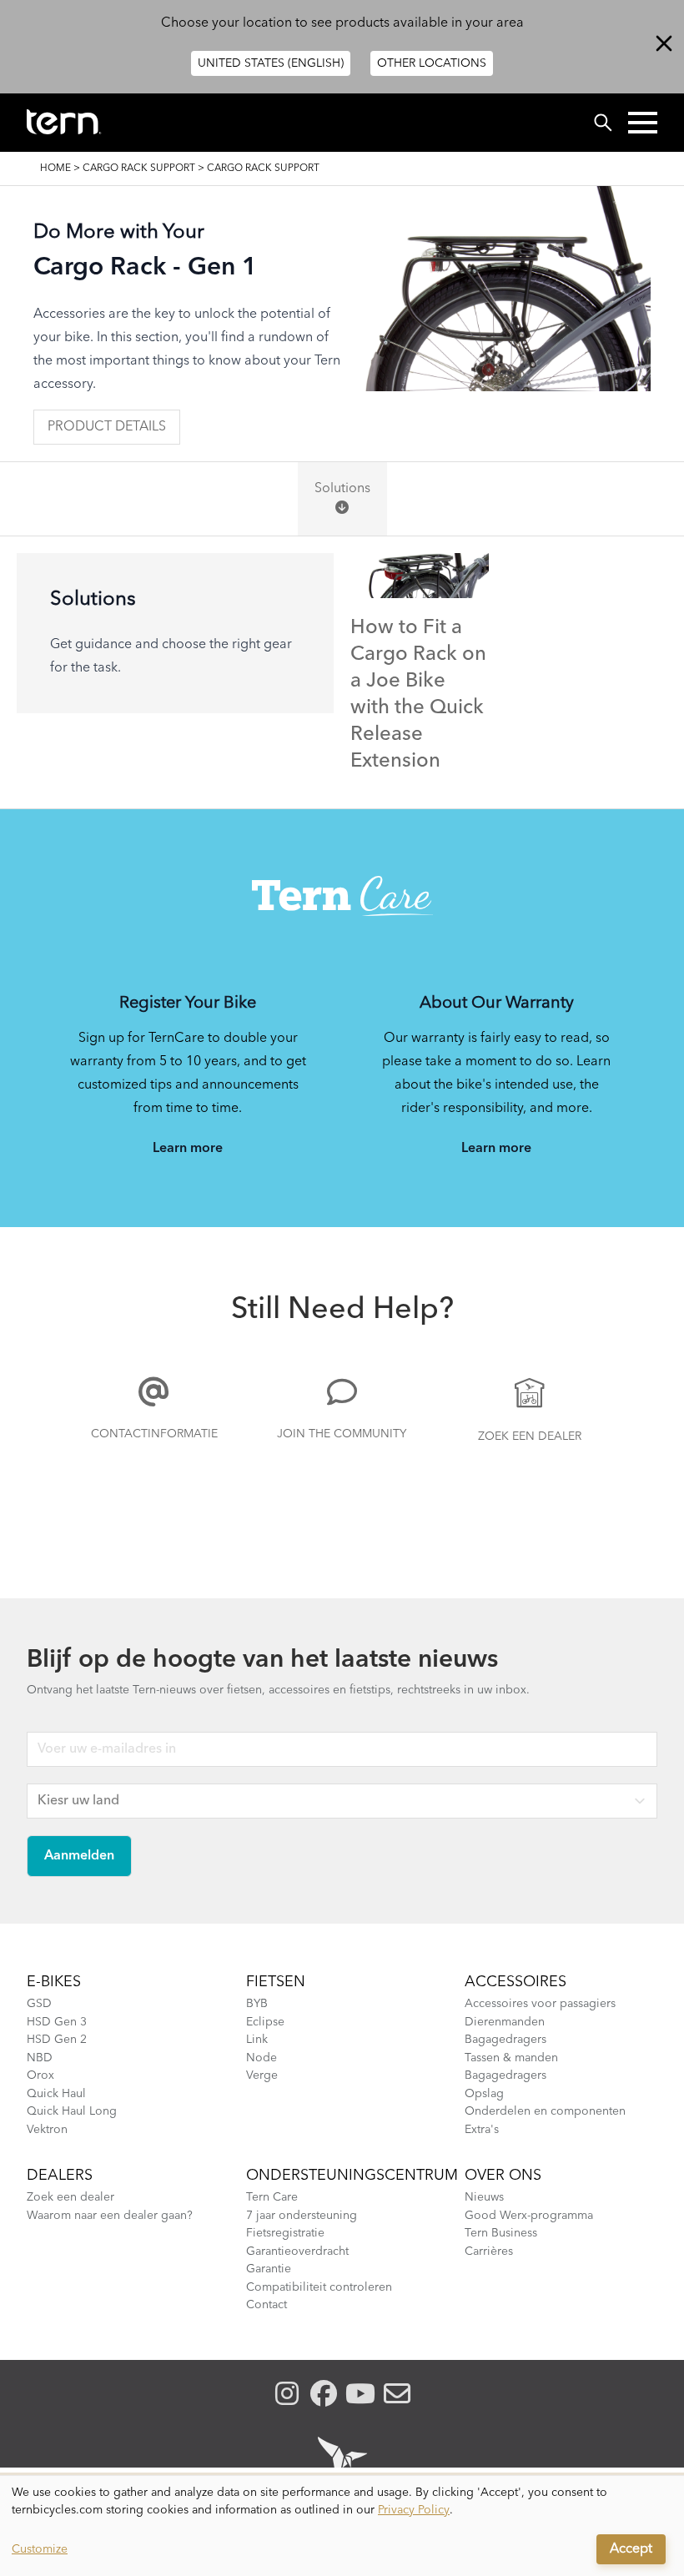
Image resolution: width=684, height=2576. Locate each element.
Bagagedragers (505, 2040)
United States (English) (271, 63)
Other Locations (432, 63)
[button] (643, 123)
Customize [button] (40, 2549)
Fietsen (276, 1982)
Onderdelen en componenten (545, 2111)
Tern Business (501, 2233)
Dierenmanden (505, 2022)
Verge (262, 2075)
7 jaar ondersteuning (302, 2216)
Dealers (60, 2176)
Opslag (484, 2094)
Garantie (269, 2269)
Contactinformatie (154, 1434)
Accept (631, 2549)
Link (257, 2040)
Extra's (482, 2130)
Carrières (489, 2251)
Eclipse (265, 2022)
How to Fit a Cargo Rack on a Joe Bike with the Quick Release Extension (418, 695)
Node (262, 2058)
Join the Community (342, 1434)
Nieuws (484, 2197)
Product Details (107, 427)
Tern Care (272, 2197)
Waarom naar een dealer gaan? (110, 2216)
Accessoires (516, 1982)
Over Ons (503, 2176)
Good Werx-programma (529, 2216)
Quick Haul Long (72, 2111)
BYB (257, 2004)
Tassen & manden (511, 2058)
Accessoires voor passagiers (540, 2004)
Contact (267, 2305)
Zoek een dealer (530, 1436)
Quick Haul (56, 2094)
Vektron (47, 2130)
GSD (39, 2004)
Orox (40, 2075)
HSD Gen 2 (57, 2040)
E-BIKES (54, 1982)
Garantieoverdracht (297, 2251)
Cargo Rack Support (139, 169)
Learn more (188, 1149)
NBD (40, 2058)
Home (55, 169)
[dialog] (342, 2526)
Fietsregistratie (285, 2233)
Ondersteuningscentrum (352, 2176)
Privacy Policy (414, 2510)
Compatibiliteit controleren (319, 2287)
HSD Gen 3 (57, 2022)
